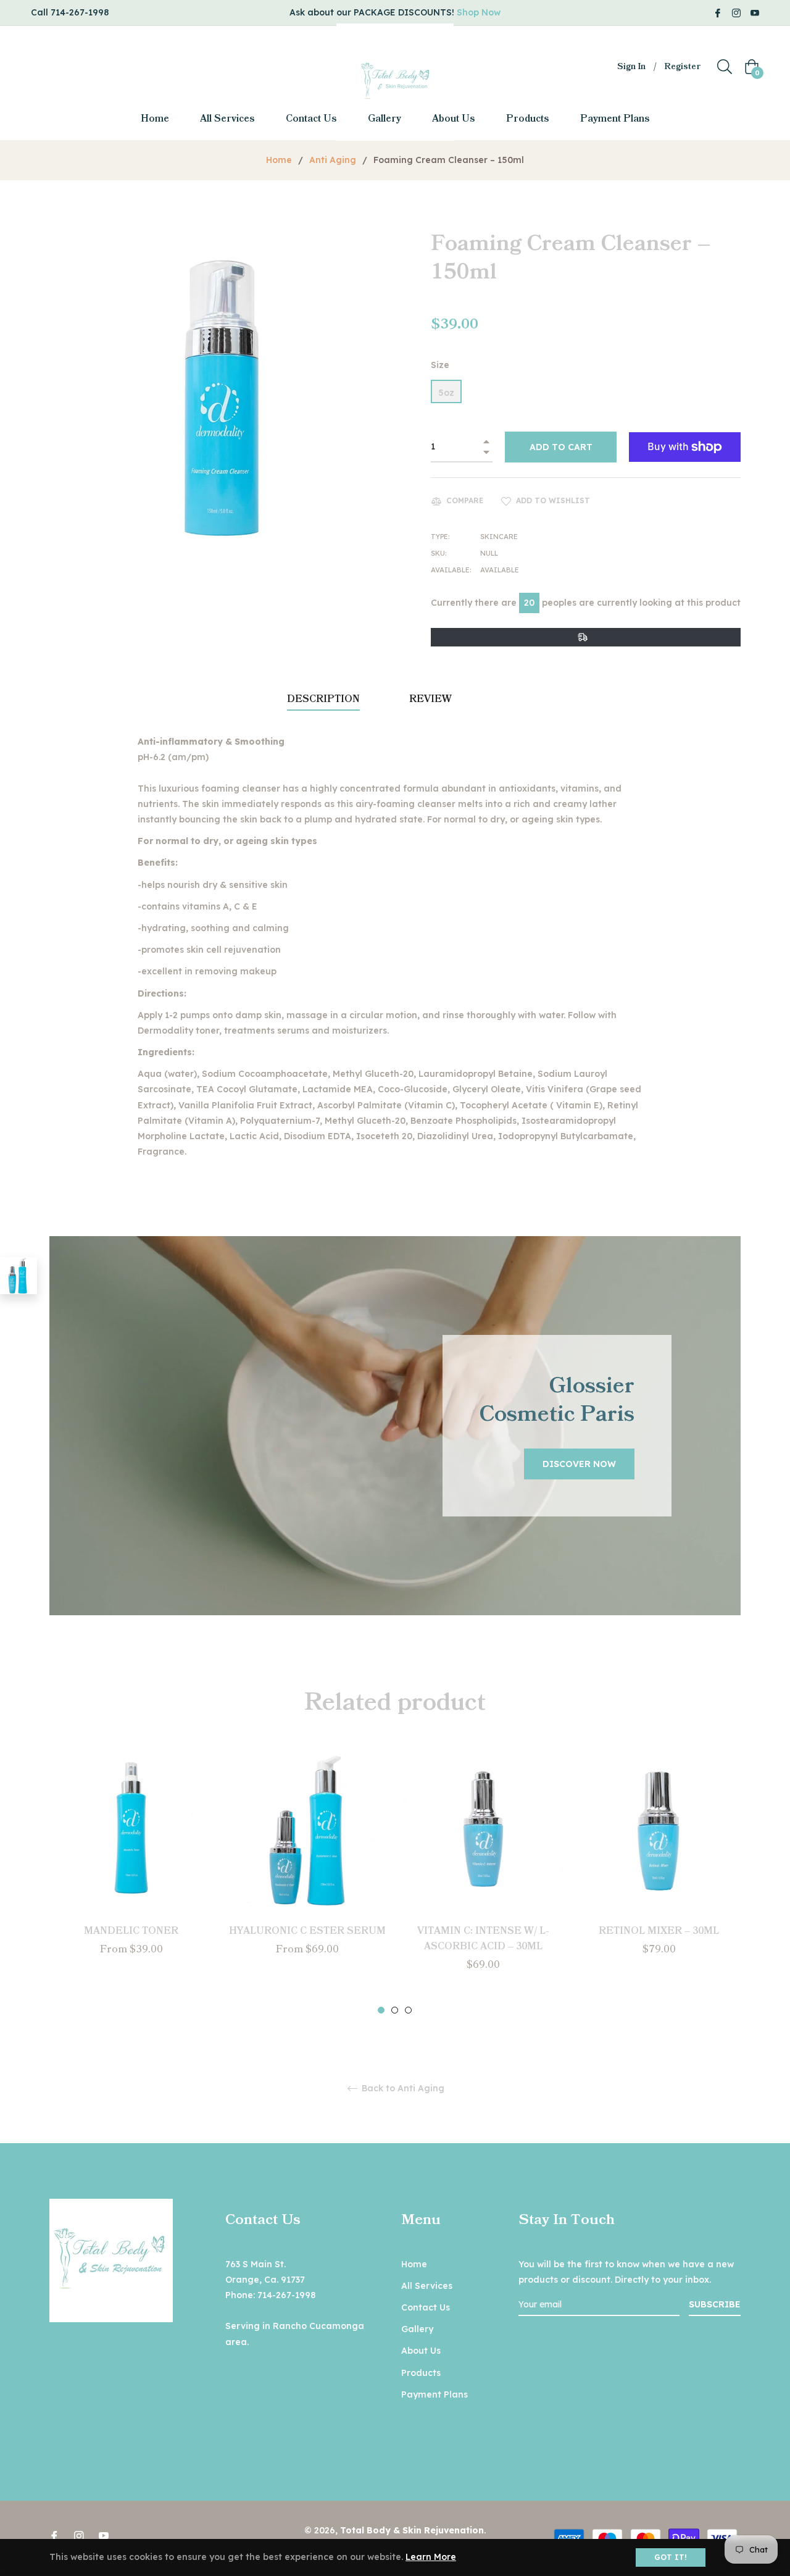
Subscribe (715, 2304)
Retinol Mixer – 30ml (659, 1931)
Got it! (671, 2557)
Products (421, 2373)
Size (440, 365)
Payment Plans (434, 2394)
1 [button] (381, 2010)
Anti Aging (333, 160)
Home (279, 160)
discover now (579, 1464)
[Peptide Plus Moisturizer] (19, 1276)
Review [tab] (432, 699)
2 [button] (395, 2010)
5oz (446, 393)
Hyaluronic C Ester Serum (307, 1931)
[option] (131, 1874)
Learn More (431, 2557)
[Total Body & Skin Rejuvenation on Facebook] (718, 12)
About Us (421, 2351)
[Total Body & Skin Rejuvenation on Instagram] (736, 12)
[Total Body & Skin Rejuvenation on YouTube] (755, 12)
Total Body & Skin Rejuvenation (412, 2530)
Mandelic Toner (131, 1931)
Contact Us (426, 2307)
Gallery (417, 2329)
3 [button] (408, 2010)
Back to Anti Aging (402, 2089)
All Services (427, 2286)
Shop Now (479, 12)
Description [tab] (323, 699)
